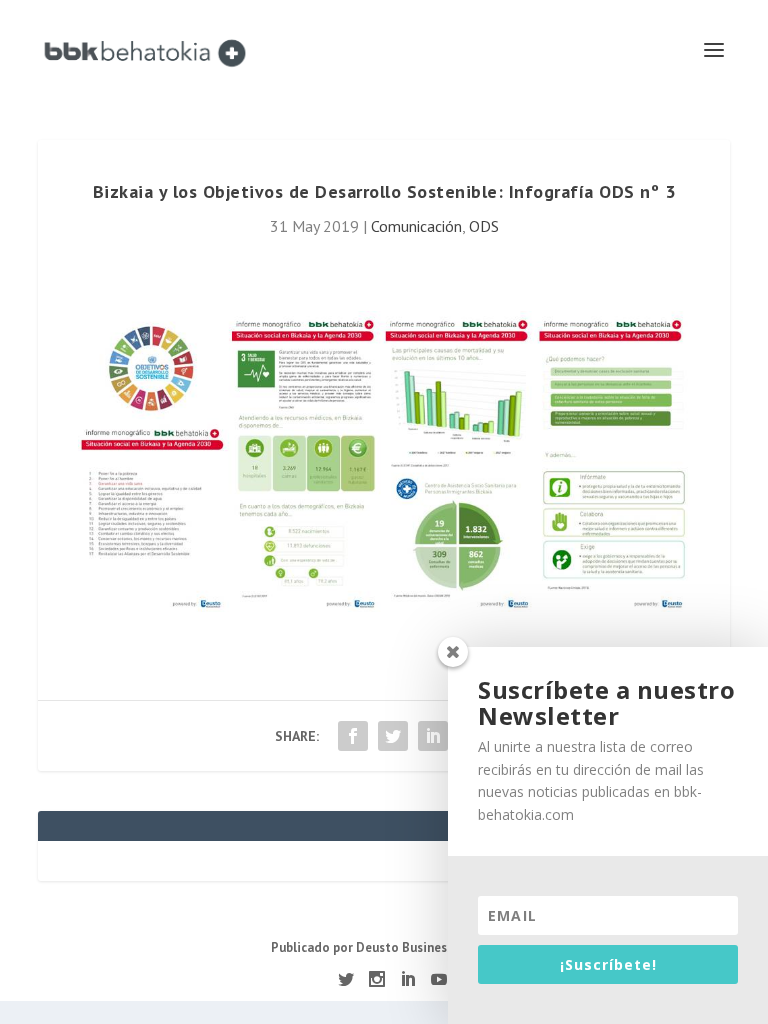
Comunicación (416, 226)
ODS (484, 226)
